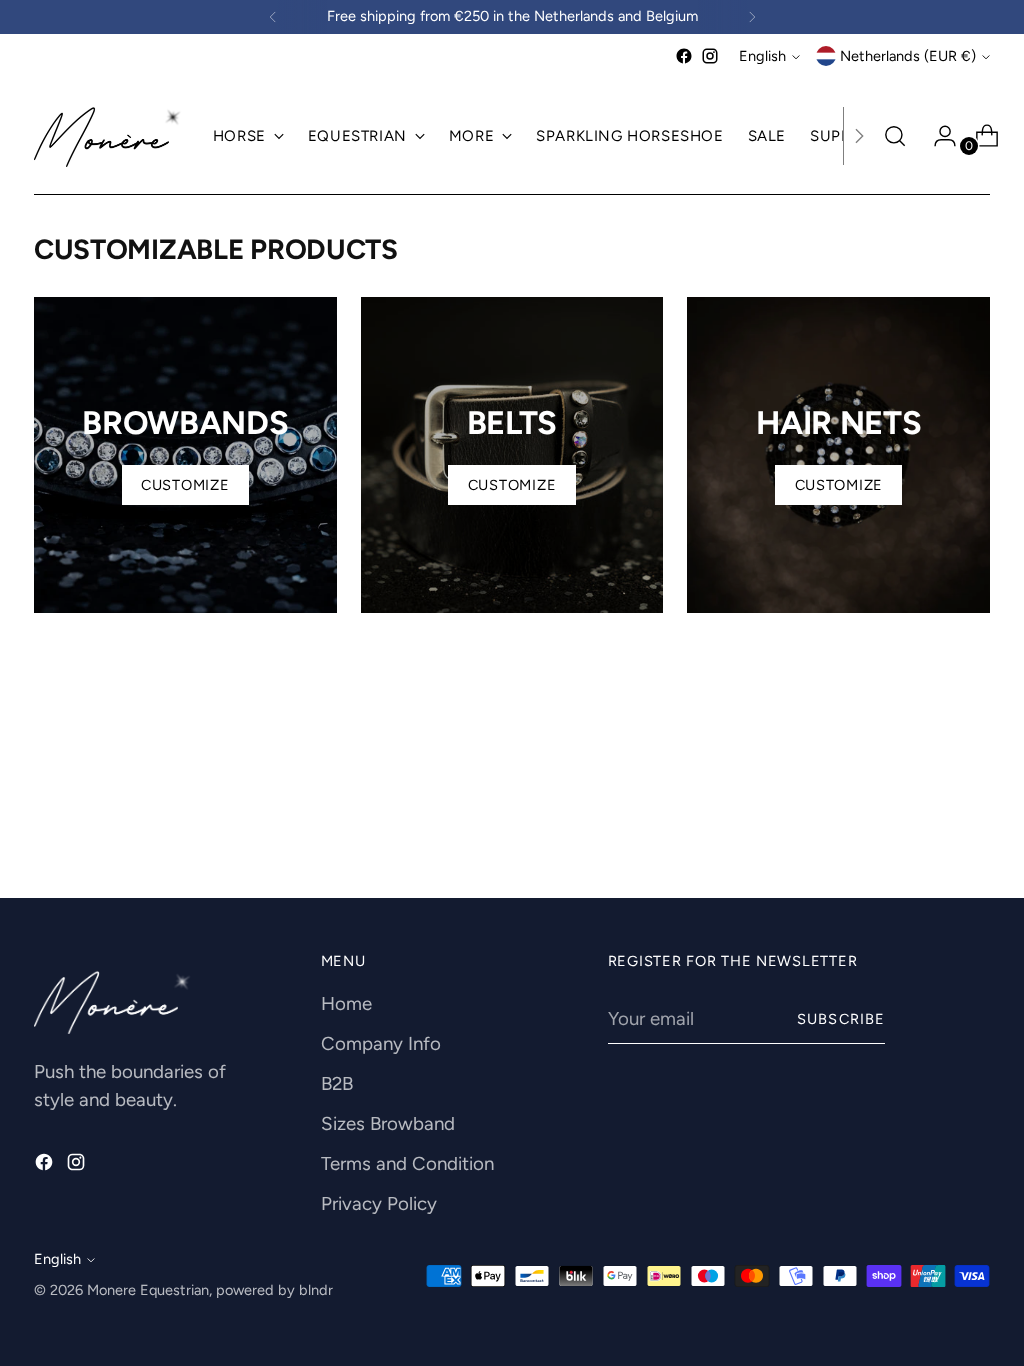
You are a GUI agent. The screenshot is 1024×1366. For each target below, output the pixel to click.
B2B (337, 1083)
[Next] (752, 17)
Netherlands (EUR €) (908, 56)
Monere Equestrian (148, 1290)
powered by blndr (274, 1290)
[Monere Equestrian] (109, 136)
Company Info (381, 1043)
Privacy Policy (379, 1203)
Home (346, 1003)
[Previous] (273, 17)
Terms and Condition (407, 1163)
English (762, 56)
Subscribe (841, 1019)
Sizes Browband (388, 1123)
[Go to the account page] (937, 136)
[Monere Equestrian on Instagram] (710, 56)
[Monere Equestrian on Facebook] (684, 56)
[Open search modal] (895, 136)
